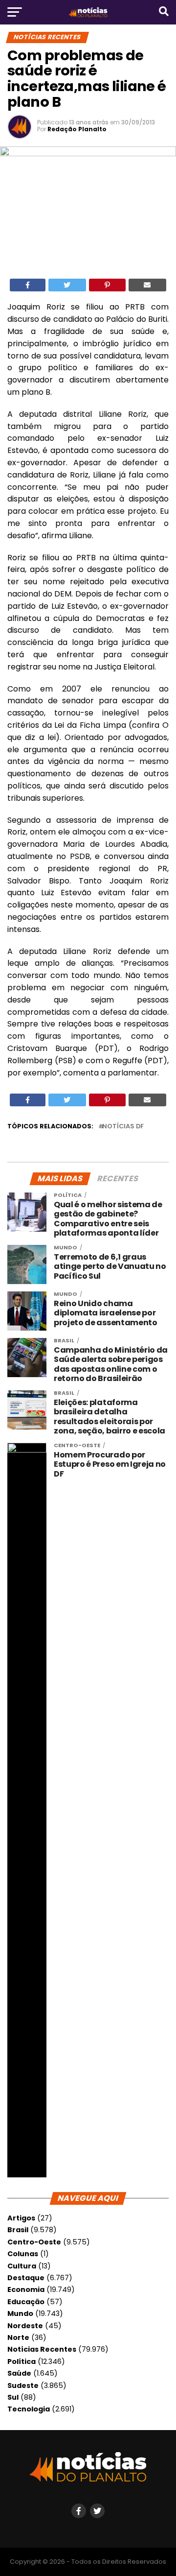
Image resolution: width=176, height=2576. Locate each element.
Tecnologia (29, 2409)
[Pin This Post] (107, 285)
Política (22, 2361)
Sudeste (23, 2385)
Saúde (19, 2373)
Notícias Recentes (42, 2349)
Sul (13, 2397)
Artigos (21, 2218)
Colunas (23, 2254)
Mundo (20, 2314)
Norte (18, 2337)
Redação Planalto (77, 129)
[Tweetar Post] (67, 285)
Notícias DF (123, 1127)
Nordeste (25, 2326)
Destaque (26, 2278)
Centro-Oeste (34, 2242)
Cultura (22, 2266)
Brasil (18, 2230)
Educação (26, 2302)
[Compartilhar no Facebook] (28, 285)
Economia (26, 2290)
